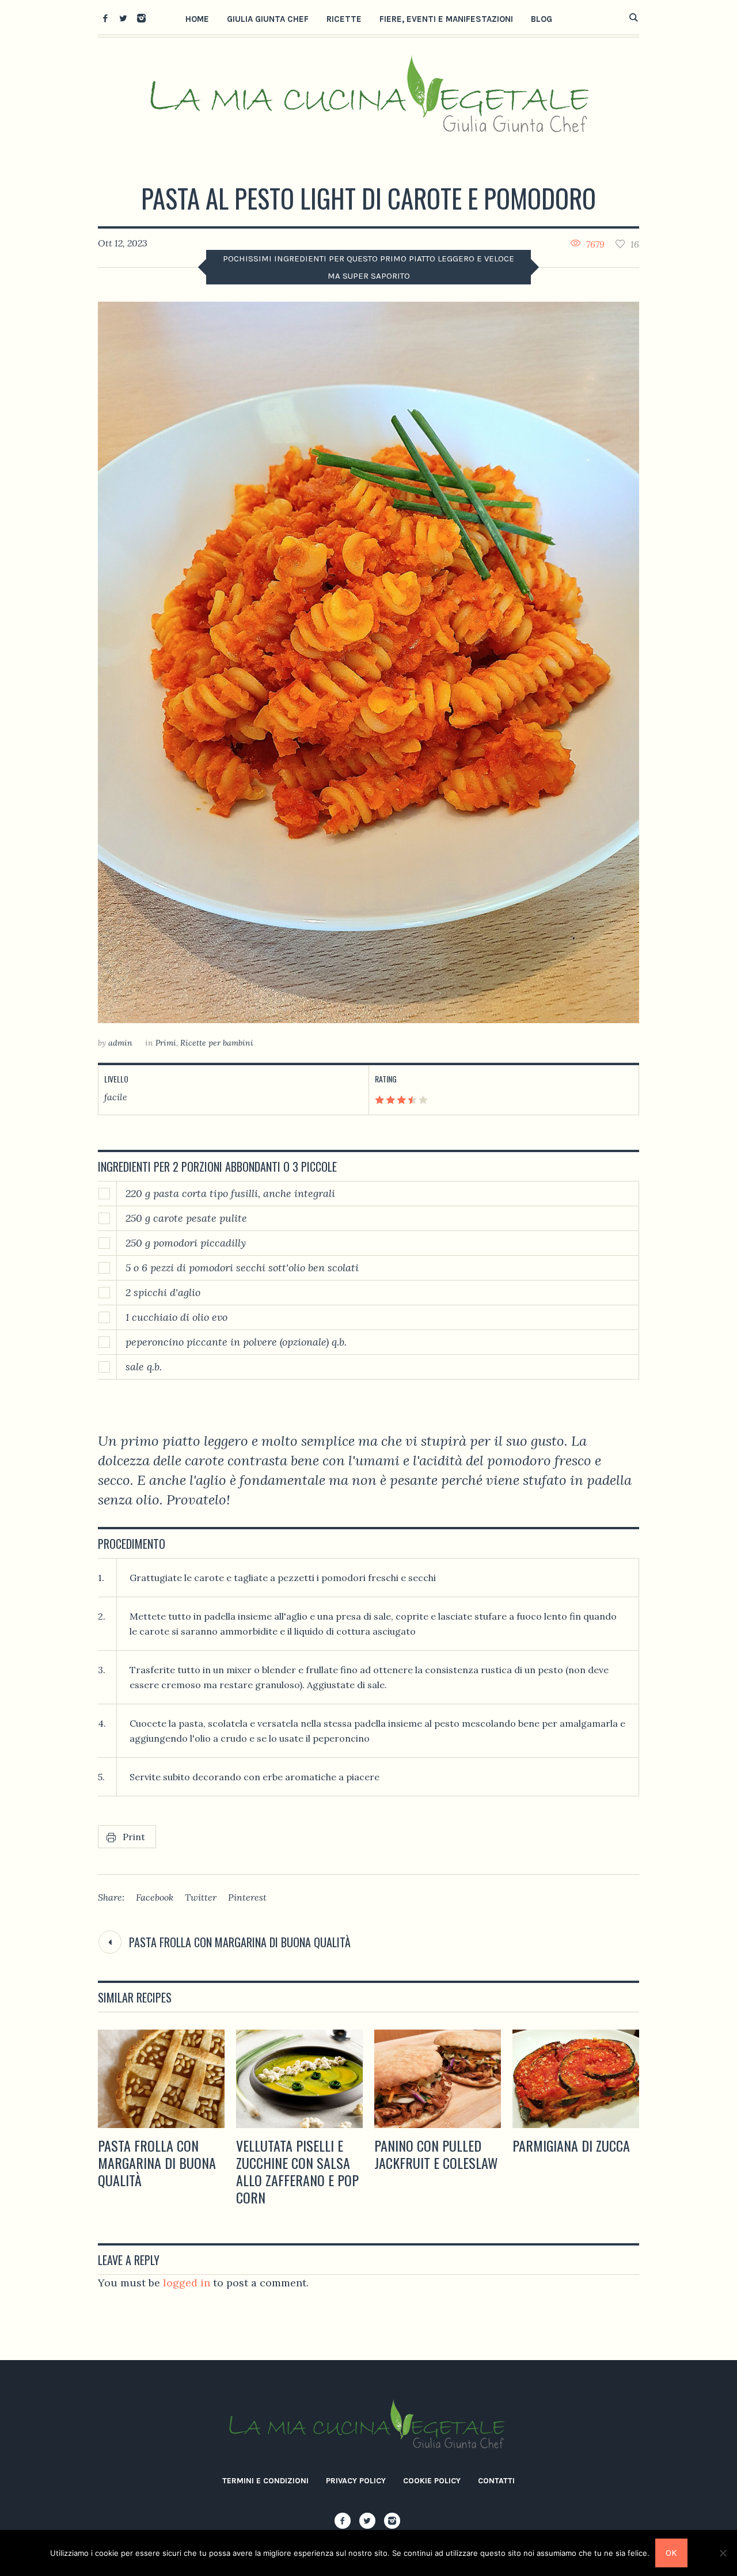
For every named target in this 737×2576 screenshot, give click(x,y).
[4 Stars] (411, 1100)
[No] (723, 2553)
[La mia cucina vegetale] (368, 2426)
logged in (187, 2283)
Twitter (201, 1897)
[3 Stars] (400, 1100)
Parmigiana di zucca (571, 2145)
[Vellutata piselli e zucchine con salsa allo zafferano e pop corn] (299, 2079)
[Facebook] (105, 18)
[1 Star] (379, 1100)
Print (134, 1837)
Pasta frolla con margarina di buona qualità (240, 1942)
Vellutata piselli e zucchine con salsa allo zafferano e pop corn (297, 2171)
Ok (671, 2553)
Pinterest (247, 1897)
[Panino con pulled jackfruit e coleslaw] (438, 2079)
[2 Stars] (390, 1100)
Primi (166, 1043)
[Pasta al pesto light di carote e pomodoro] (368, 662)
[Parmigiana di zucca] (576, 2079)
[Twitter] (123, 18)
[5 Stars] (422, 1100)
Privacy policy (356, 2481)
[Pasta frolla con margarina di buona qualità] (161, 2079)
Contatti (496, 2481)
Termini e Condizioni (265, 2481)
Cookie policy (432, 2481)
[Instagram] (141, 18)
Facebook (155, 1897)
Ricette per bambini (217, 1043)
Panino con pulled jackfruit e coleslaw (436, 2154)
